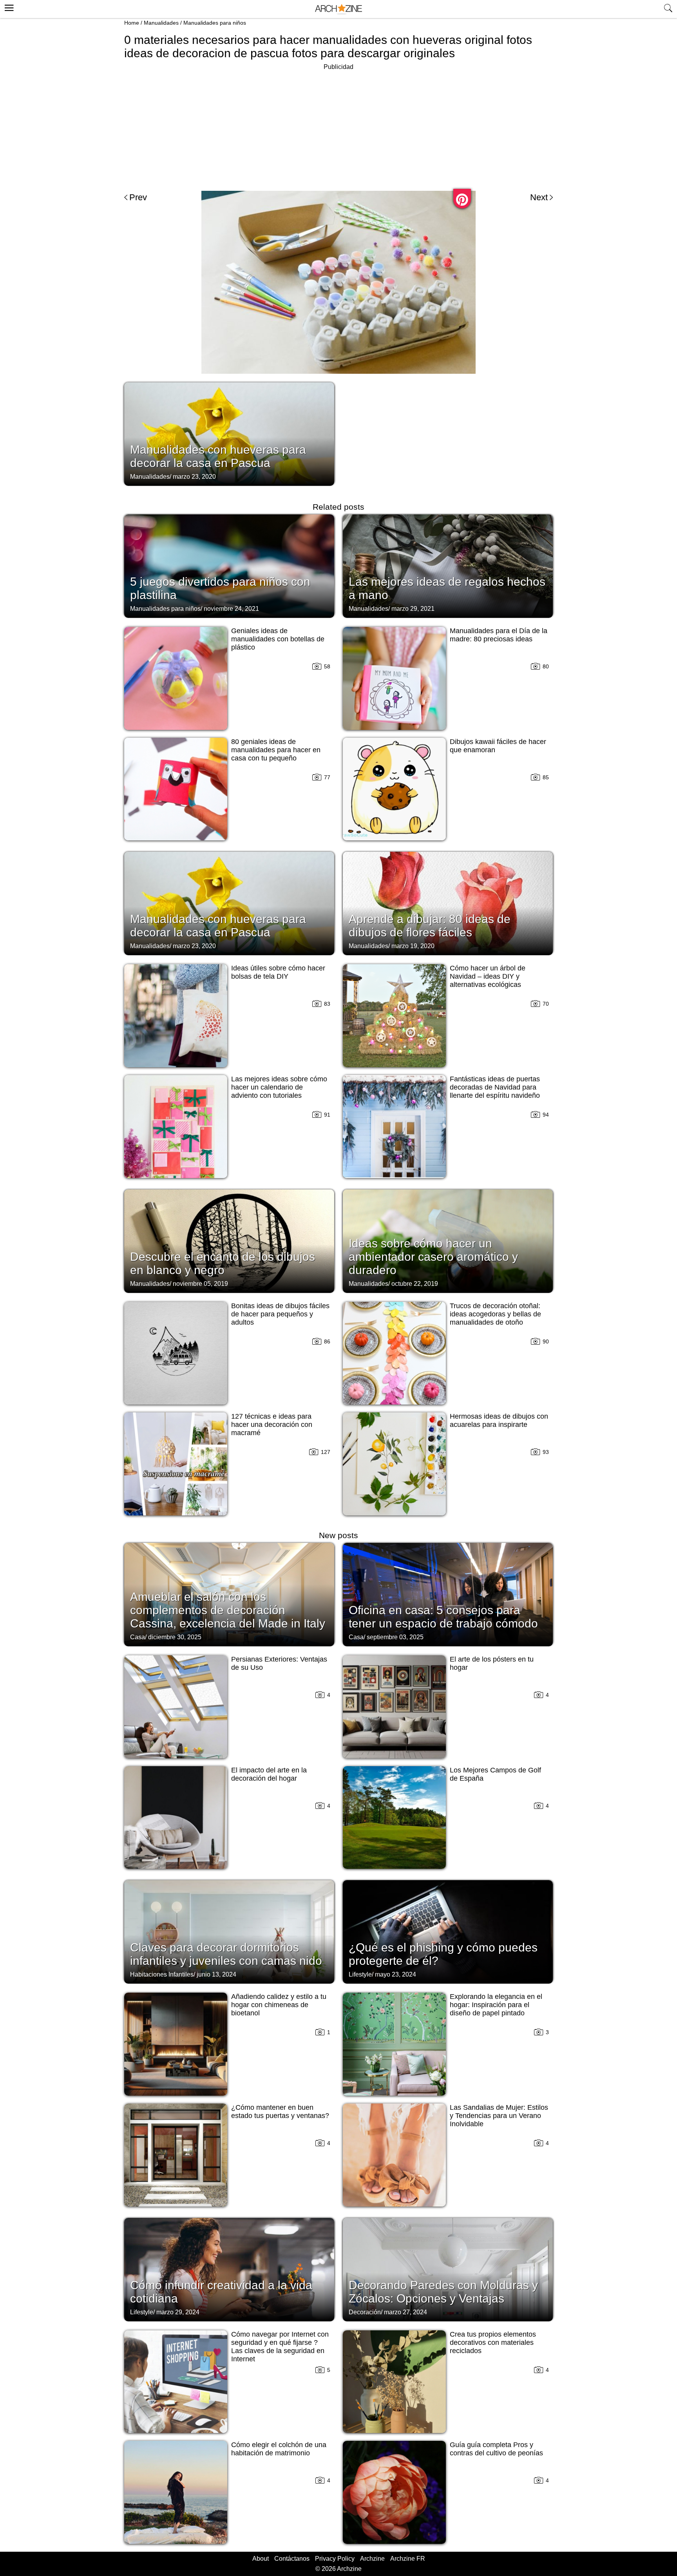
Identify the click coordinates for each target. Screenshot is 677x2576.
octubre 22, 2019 (415, 1284)
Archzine (372, 2559)
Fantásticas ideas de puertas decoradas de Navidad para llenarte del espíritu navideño (495, 1087)
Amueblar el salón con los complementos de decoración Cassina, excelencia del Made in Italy (228, 1610)
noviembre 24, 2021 (231, 609)
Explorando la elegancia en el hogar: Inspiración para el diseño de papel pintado (496, 2005)
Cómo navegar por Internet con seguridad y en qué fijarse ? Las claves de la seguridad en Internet (280, 2347)
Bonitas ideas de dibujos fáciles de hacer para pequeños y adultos (280, 1314)
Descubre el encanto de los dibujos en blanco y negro (223, 1263)
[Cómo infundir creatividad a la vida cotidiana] (229, 2269)
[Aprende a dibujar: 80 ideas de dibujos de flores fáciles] (448, 903)
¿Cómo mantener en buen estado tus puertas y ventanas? (280, 2112)
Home (132, 23)
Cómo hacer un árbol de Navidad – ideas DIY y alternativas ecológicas (488, 976)
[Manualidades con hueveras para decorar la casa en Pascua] (229, 433)
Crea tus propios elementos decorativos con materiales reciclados (493, 2342)
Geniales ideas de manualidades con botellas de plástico (278, 639)
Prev (138, 197)
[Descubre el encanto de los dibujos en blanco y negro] (229, 1240)
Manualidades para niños (215, 23)
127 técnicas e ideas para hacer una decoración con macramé (272, 1425)
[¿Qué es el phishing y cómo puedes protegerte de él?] (448, 1931)
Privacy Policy (335, 2559)
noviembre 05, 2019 (200, 1284)
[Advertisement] (338, 127)
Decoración (365, 2312)
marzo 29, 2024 (178, 2312)
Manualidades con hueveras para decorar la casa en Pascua (218, 456)
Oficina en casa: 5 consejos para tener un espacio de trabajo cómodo (443, 1617)
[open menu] (8, 7)
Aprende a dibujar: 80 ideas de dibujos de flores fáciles (430, 926)
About (261, 2559)
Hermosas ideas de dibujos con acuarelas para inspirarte (499, 1420)
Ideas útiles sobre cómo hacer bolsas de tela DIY (278, 972)
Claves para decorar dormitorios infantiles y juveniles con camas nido (226, 1954)
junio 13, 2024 (216, 1974)
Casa (138, 1637)
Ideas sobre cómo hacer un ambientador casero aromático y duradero (433, 1257)
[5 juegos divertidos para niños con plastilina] (229, 565)
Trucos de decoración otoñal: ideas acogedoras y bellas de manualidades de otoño (495, 1314)
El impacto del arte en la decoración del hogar (269, 1774)
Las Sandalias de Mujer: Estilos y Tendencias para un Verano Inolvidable (499, 2116)
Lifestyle (360, 1974)
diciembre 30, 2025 (175, 1637)
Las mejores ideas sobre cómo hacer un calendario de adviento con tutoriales (279, 1087)
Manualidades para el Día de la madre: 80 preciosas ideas (499, 635)
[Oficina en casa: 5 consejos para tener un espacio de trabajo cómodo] (448, 1594)
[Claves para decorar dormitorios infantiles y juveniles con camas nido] (229, 1931)
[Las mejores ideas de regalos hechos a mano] (448, 565)
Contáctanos (292, 2559)
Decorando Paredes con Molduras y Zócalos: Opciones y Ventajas (443, 2292)
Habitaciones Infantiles (162, 1974)
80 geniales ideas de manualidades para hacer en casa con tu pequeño (276, 750)
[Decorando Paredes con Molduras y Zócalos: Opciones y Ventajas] (448, 2269)
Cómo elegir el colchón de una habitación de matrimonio (279, 2449)
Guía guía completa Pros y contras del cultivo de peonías (496, 2449)
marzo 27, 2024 (405, 2312)
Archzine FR (408, 2559)
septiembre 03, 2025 (395, 1637)
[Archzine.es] (338, 9)
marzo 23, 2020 (194, 477)
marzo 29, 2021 (413, 609)
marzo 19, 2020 (413, 946)
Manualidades (161, 23)
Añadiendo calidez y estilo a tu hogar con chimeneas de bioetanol (279, 2005)
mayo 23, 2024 (396, 1974)
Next (539, 197)
